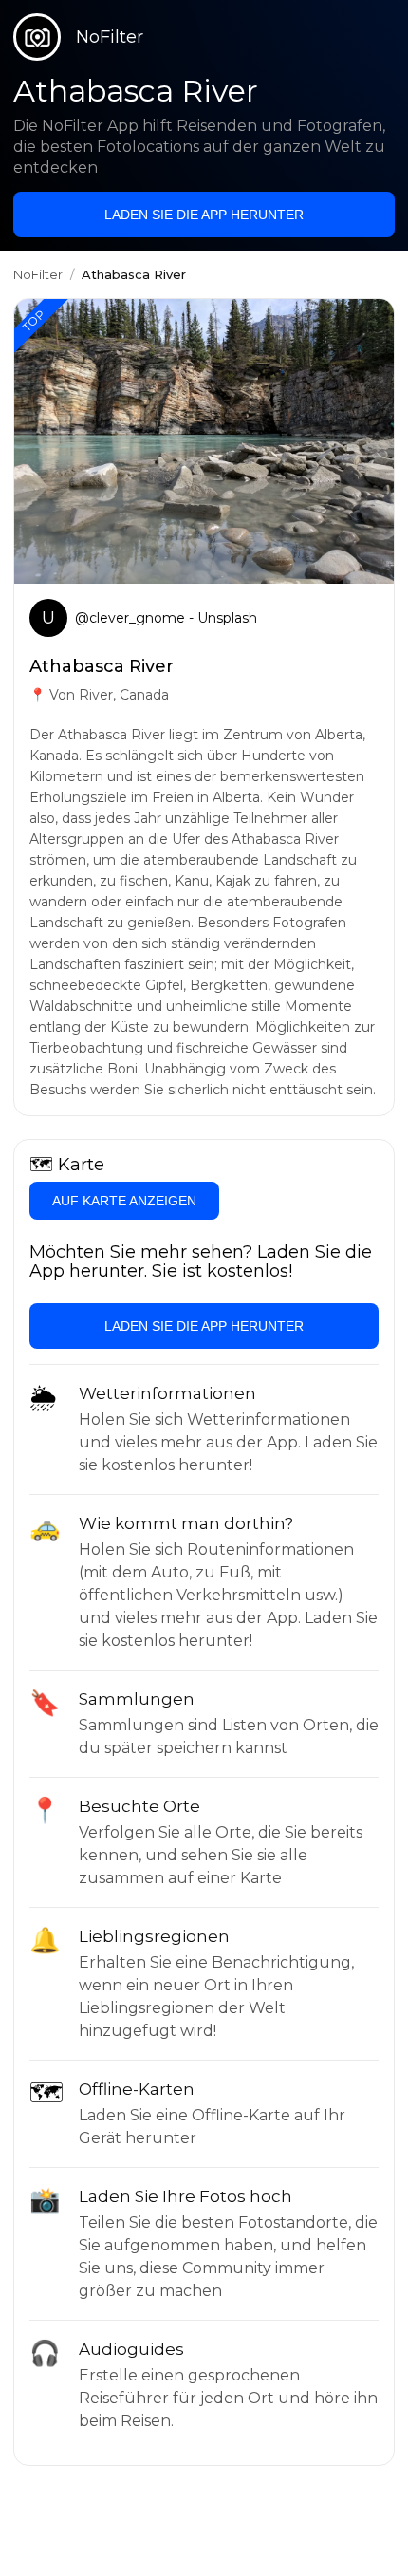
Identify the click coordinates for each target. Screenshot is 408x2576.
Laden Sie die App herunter (204, 215)
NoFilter (38, 274)
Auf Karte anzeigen (124, 1201)
